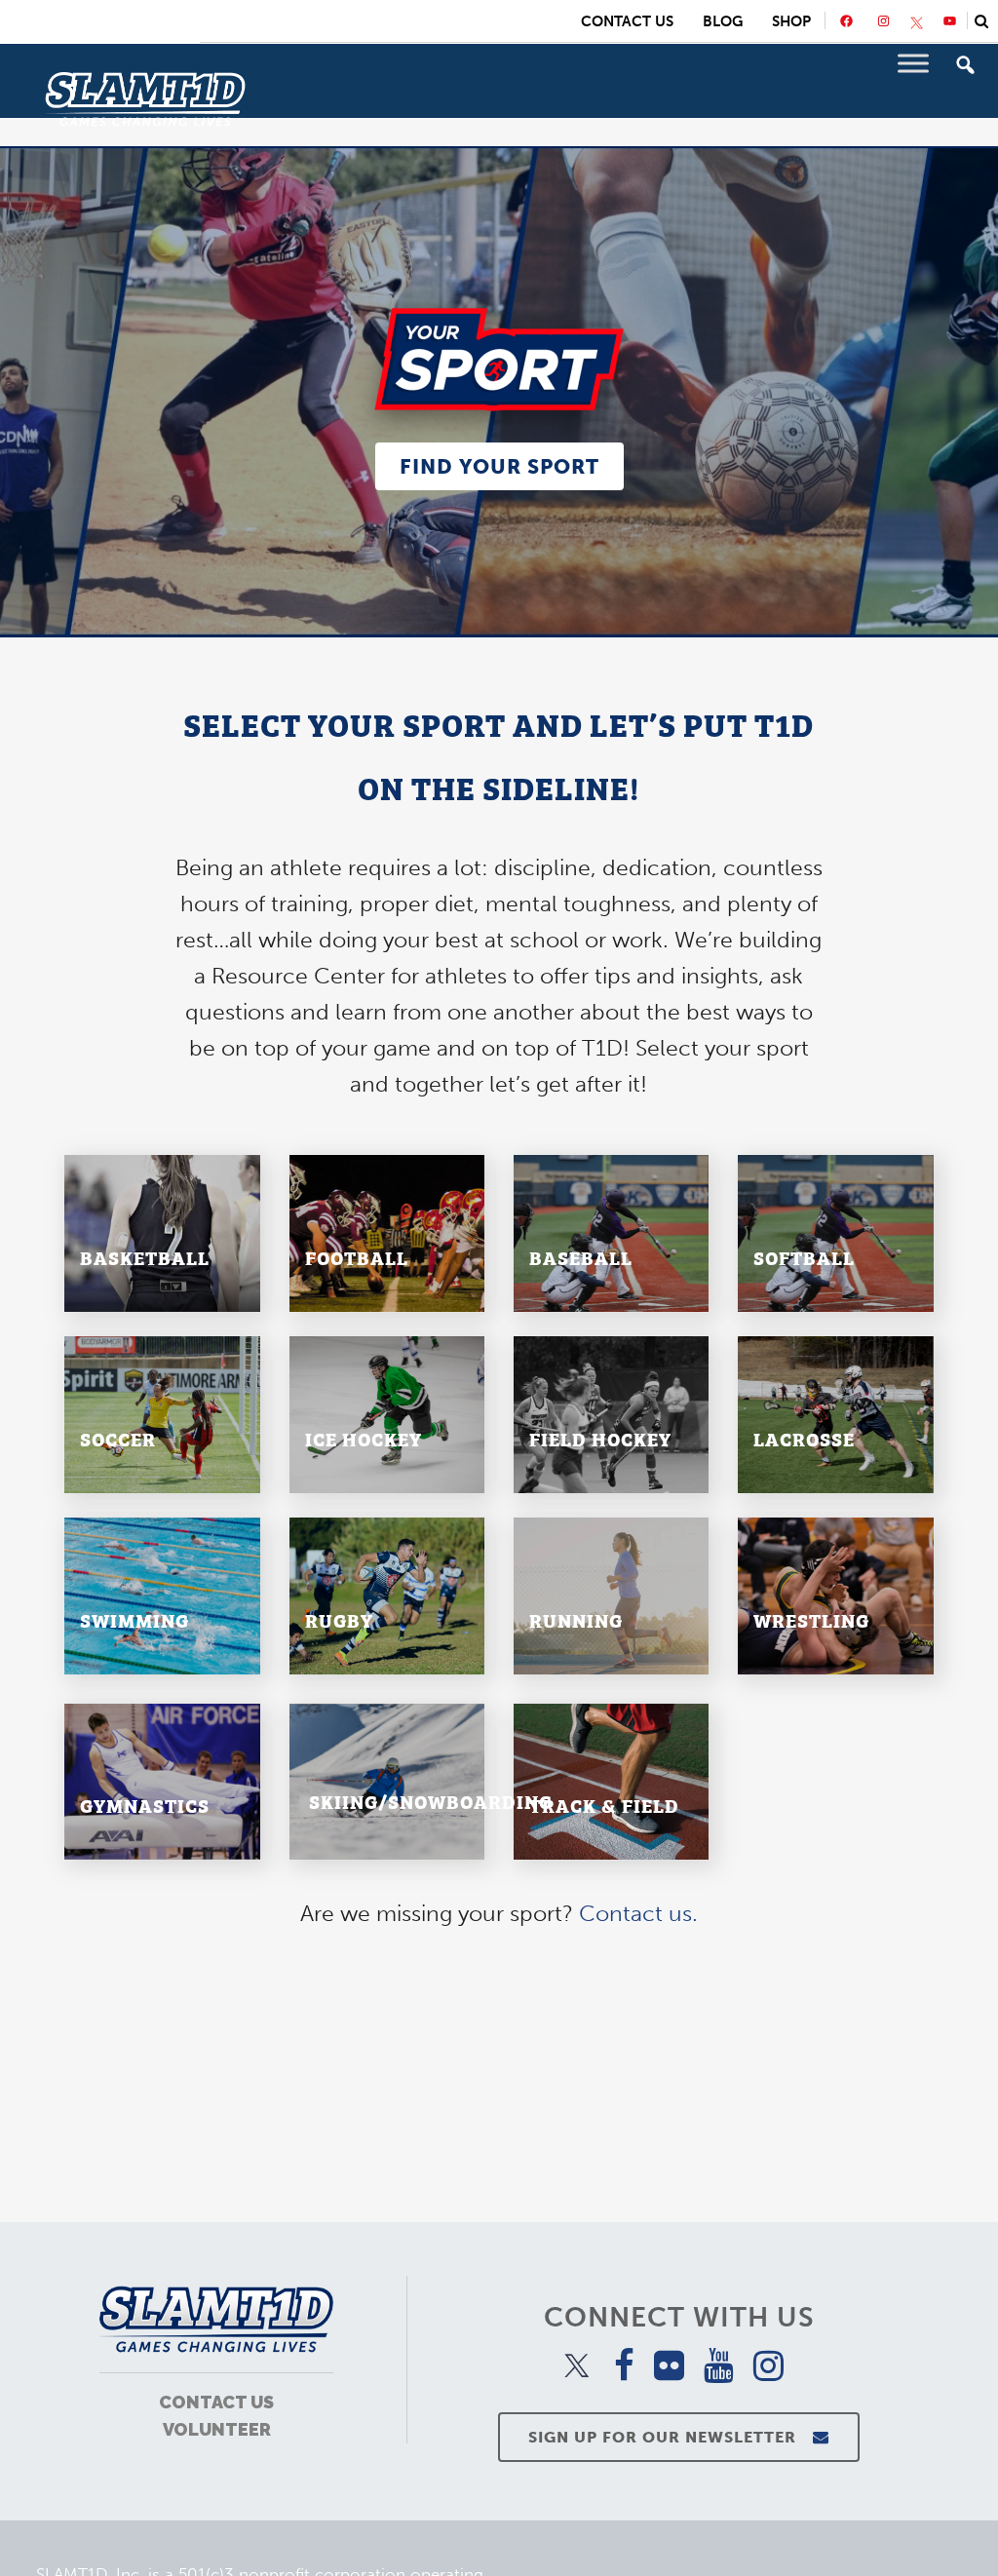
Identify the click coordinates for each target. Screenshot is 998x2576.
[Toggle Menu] (913, 63)
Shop (791, 21)
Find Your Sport (499, 466)
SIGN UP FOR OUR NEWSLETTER (662, 2437)
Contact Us (627, 21)
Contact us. (638, 1913)
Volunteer (217, 2429)
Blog (723, 21)
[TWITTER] (917, 23)
